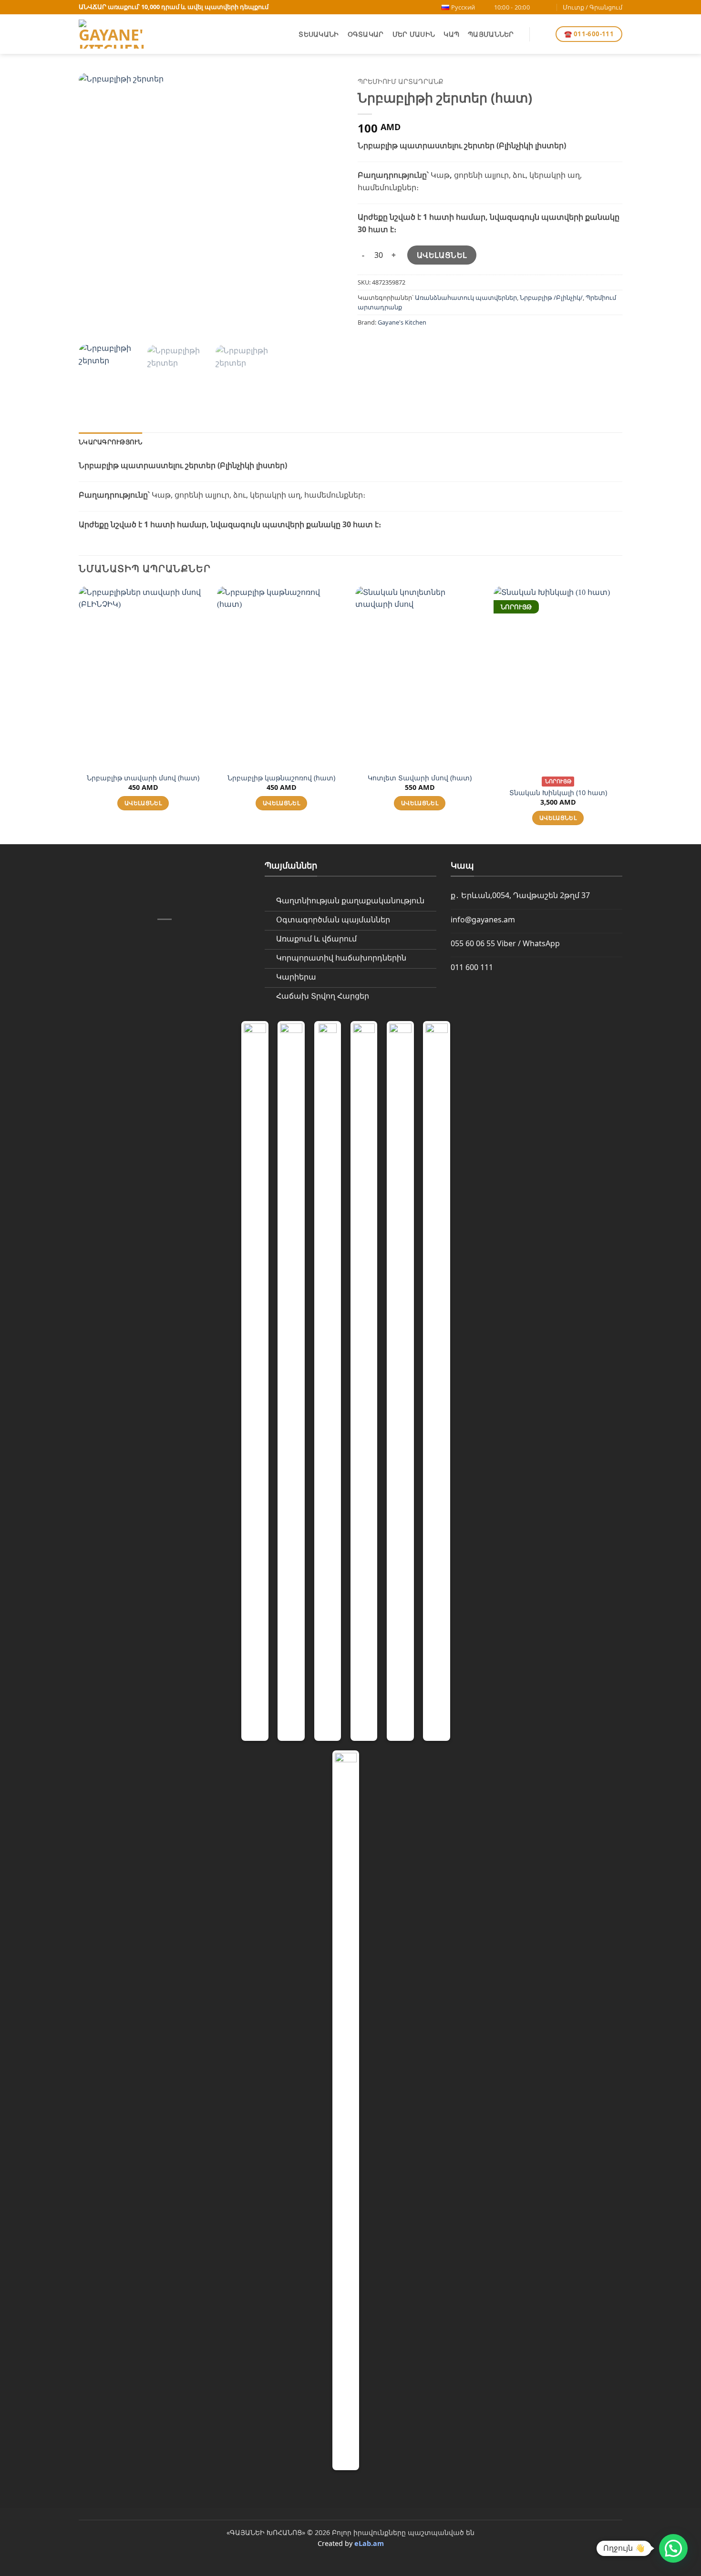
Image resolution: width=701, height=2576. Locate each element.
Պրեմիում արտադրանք (401, 81)
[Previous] (96, 205)
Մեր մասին (414, 34)
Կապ (451, 34)
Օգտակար (366, 34)
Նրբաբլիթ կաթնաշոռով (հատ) (281, 778)
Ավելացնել (442, 255)
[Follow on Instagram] (549, 7)
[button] (542, 34)
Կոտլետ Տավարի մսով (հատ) (420, 778)
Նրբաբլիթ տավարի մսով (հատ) (143, 778)
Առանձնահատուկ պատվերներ (466, 297)
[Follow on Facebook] (540, 7)
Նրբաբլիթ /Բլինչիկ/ (551, 297)
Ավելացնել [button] (143, 803)
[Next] (326, 205)
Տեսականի (319, 34)
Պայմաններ (491, 34)
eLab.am (369, 2543)
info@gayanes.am (483, 920)
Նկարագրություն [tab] (111, 442)
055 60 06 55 (473, 943)
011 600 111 (472, 967)
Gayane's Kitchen (402, 322)
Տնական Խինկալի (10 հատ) (558, 793)
